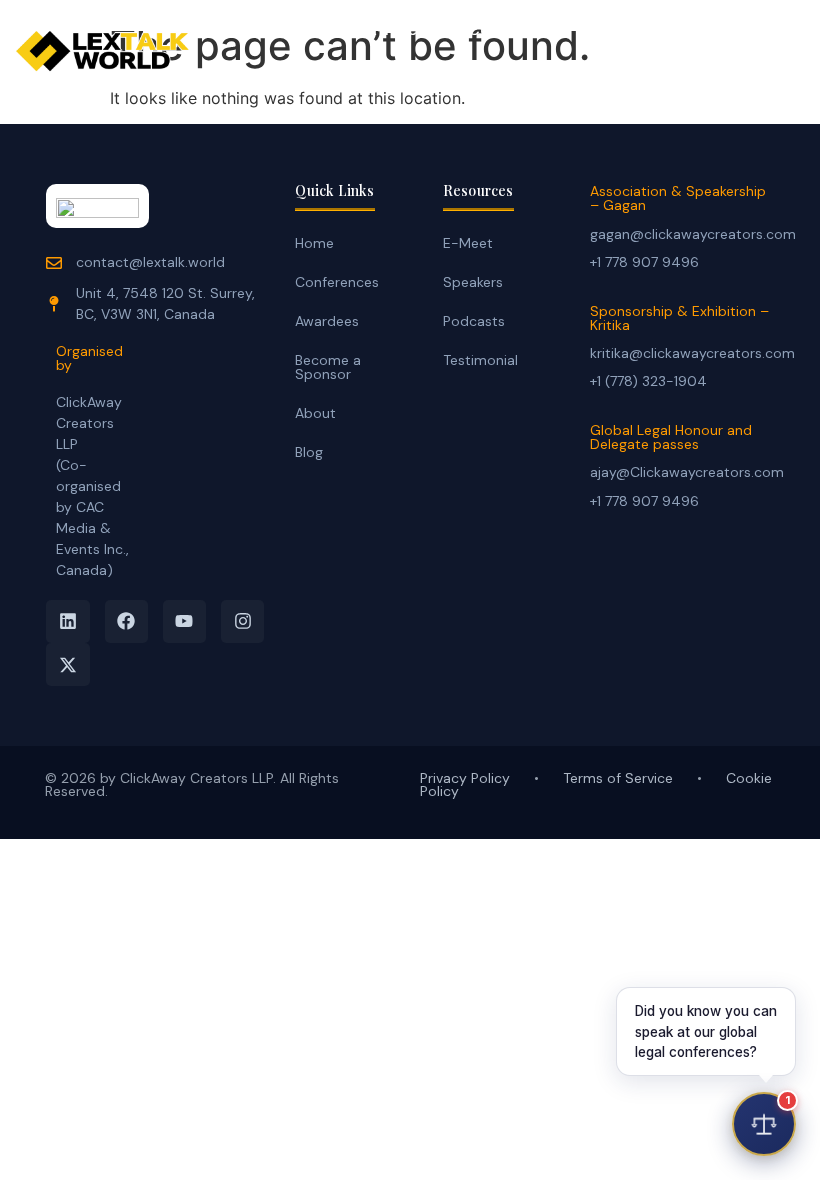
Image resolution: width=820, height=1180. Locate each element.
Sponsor (327, 71)
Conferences (517, 29)
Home (302, 29)
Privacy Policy (465, 778)
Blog (309, 452)
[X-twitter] (67, 664)
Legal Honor (656, 29)
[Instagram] (242, 621)
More (422, 71)
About (315, 413)
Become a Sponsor (328, 367)
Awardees (327, 321)
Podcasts (474, 321)
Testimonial (480, 360)
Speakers (473, 282)
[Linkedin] (67, 621)
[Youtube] (184, 621)
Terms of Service (618, 778)
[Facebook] (126, 621)
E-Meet (396, 29)
